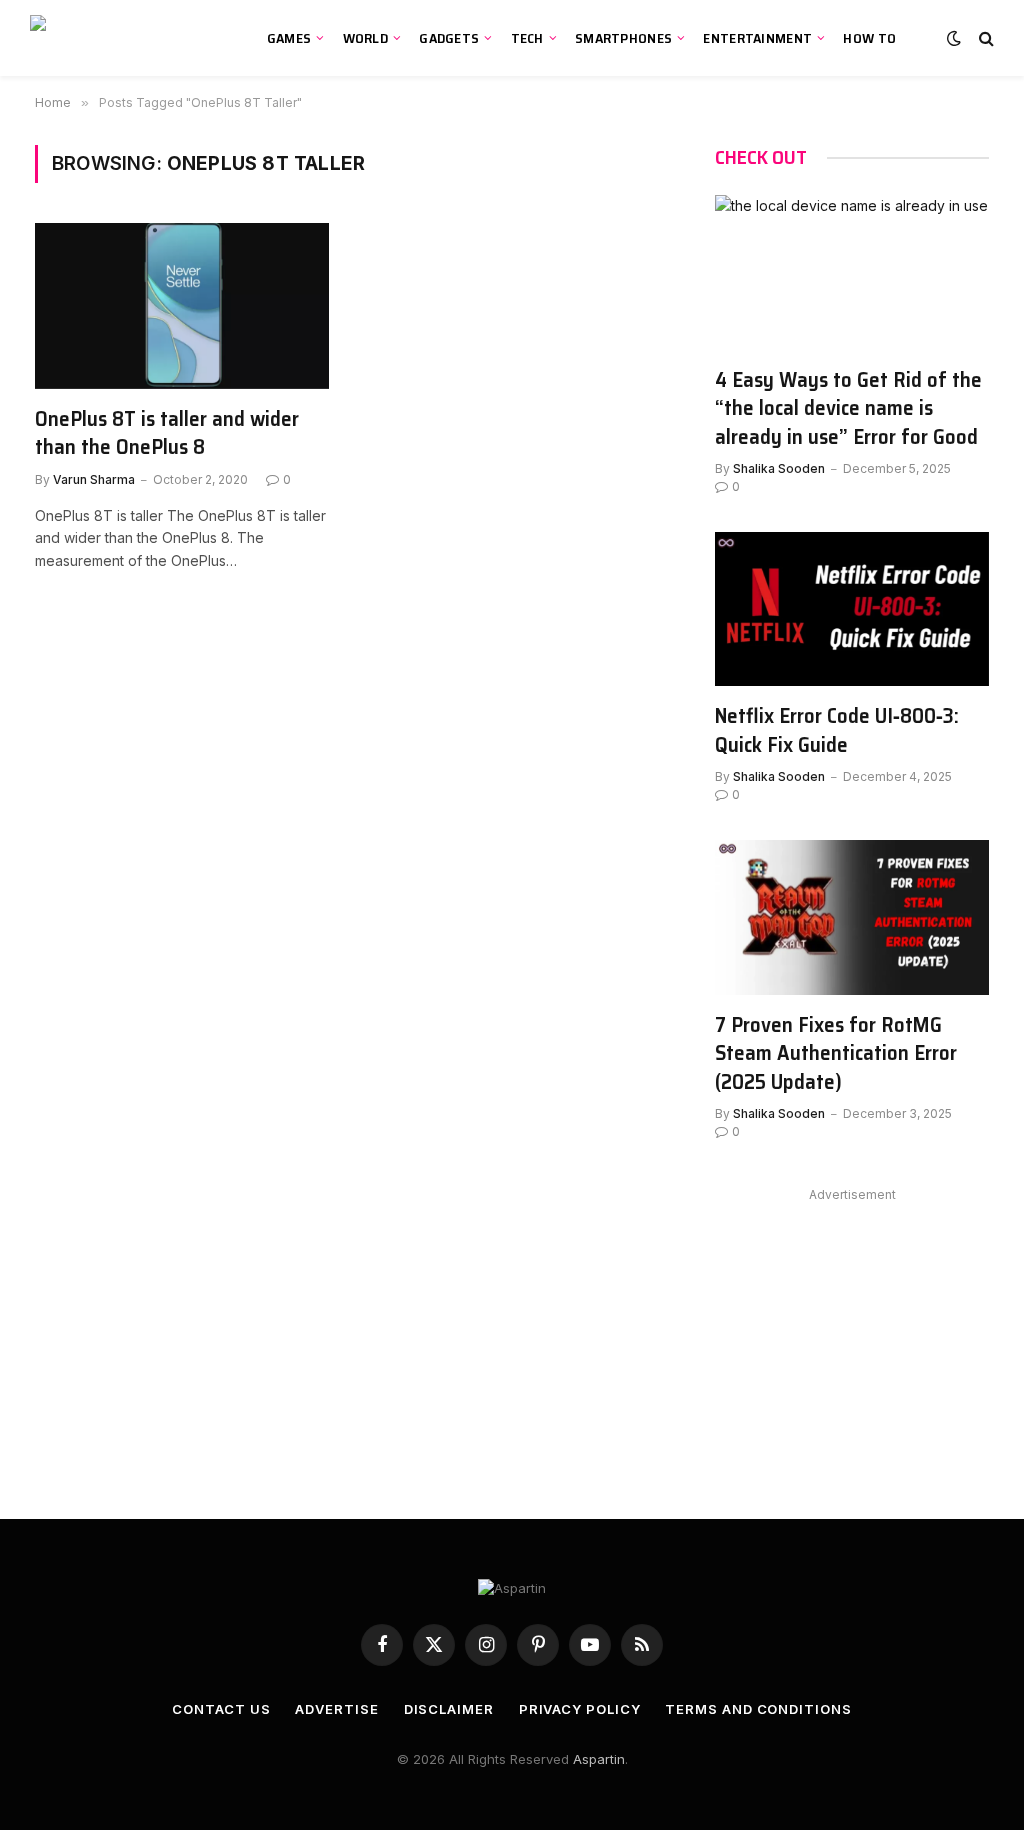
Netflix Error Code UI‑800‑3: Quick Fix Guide (837, 730)
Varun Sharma (94, 479)
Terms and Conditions (758, 1709)
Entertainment (757, 38)
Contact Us (221, 1709)
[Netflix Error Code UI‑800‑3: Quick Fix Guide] (852, 609)
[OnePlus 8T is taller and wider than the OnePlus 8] (182, 305)
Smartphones (623, 38)
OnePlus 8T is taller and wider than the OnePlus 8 (167, 433)
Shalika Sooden (779, 468)
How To (869, 38)
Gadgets (449, 38)
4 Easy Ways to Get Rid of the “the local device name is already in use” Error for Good (848, 409)
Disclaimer (449, 1709)
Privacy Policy (580, 1709)
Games (289, 38)
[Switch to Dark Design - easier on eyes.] (954, 38)
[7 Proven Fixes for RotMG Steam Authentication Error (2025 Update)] (852, 917)
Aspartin (599, 1759)
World (365, 38)
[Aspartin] (125, 38)
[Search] (984, 38)
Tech (527, 38)
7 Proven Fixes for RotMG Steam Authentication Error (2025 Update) (836, 1054)
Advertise (336, 1709)
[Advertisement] (852, 1333)
